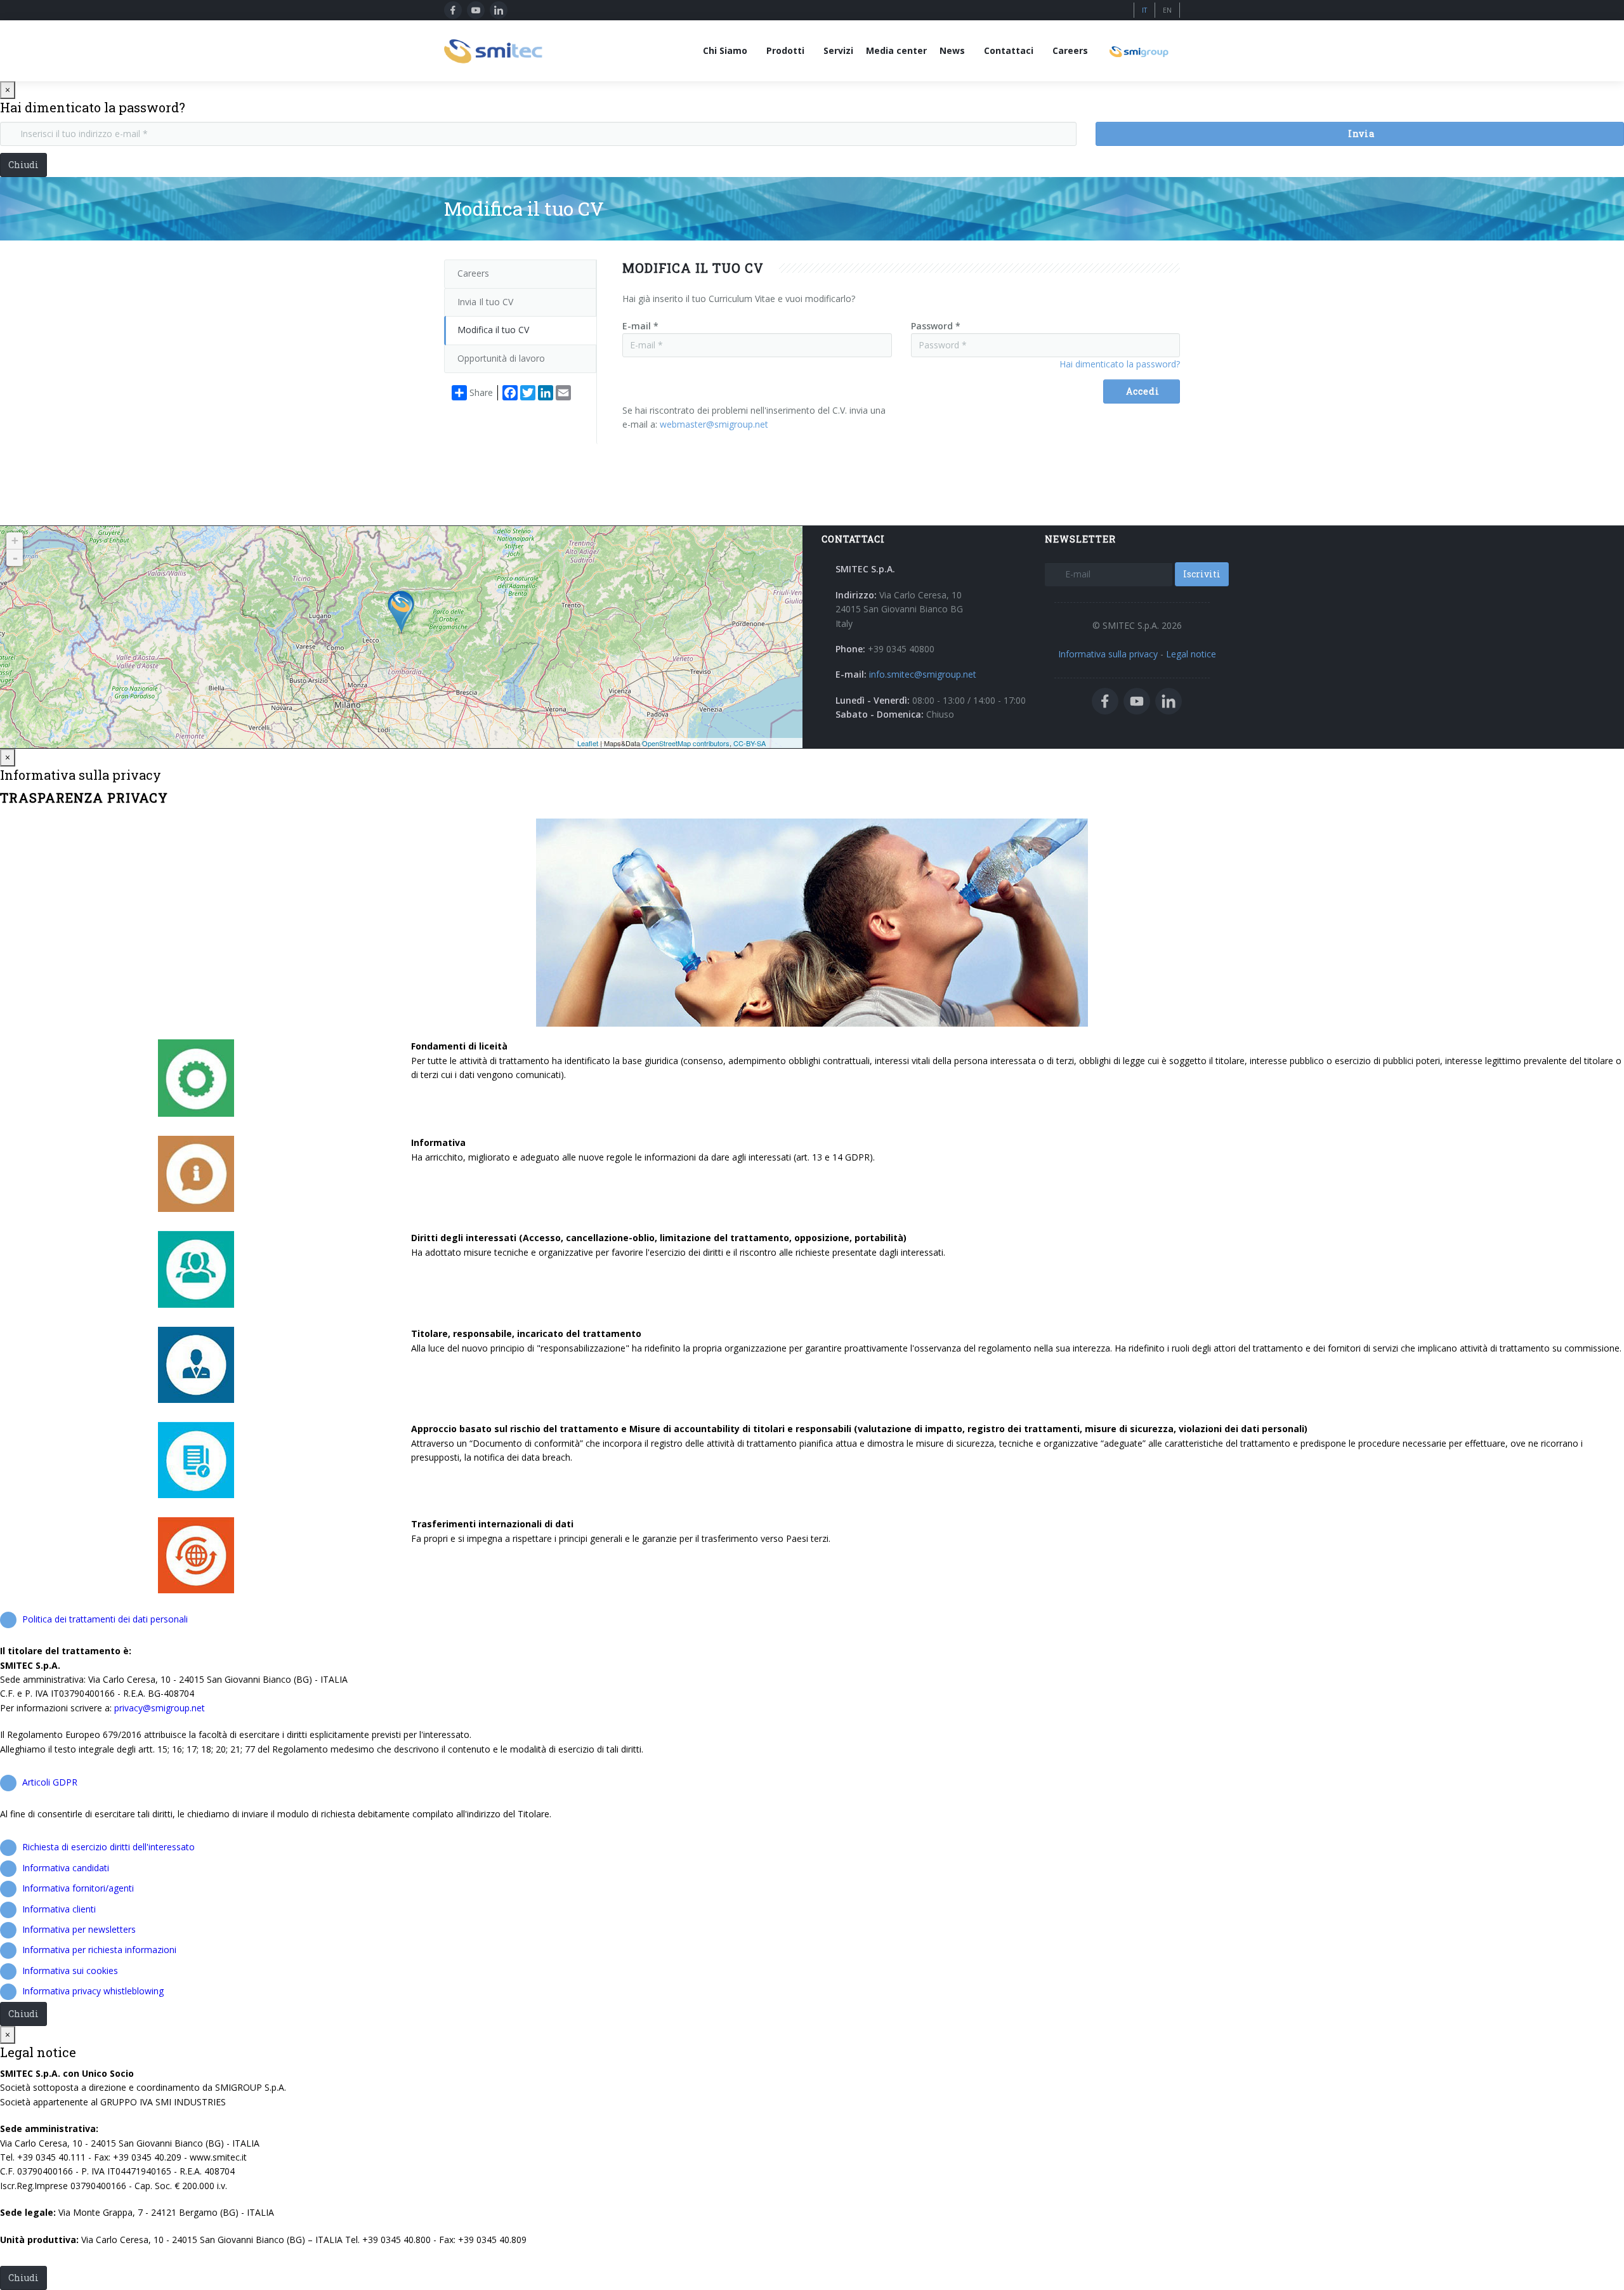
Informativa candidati (66, 1868)
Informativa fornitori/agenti (78, 1888)
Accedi (1143, 391)
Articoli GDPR (50, 1782)
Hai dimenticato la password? (1120, 364)
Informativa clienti (59, 1909)
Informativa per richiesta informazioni (99, 1950)
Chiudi (23, 165)
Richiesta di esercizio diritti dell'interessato (108, 1847)
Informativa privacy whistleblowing (93, 1991)
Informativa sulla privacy (1108, 654)
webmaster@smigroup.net (714, 424)
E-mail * (640, 326)
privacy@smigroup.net (160, 1708)
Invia (1361, 134)
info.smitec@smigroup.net (923, 674)
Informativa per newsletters (79, 1929)
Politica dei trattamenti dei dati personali (105, 1619)
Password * (936, 326)
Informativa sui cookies (70, 1971)
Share (481, 392)
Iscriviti (1202, 574)
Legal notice (1191, 654)
